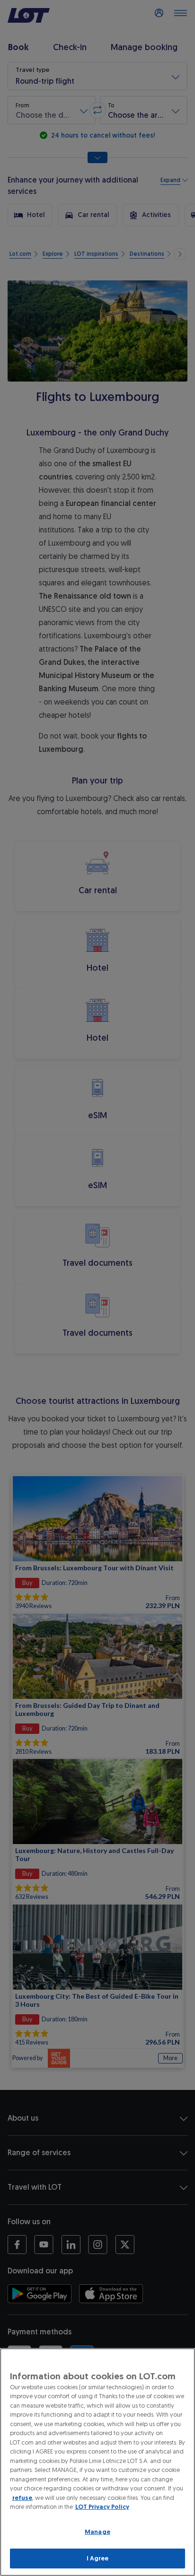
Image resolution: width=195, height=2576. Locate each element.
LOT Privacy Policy (102, 2507)
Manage (97, 2532)
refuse (22, 2498)
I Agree (98, 2558)
